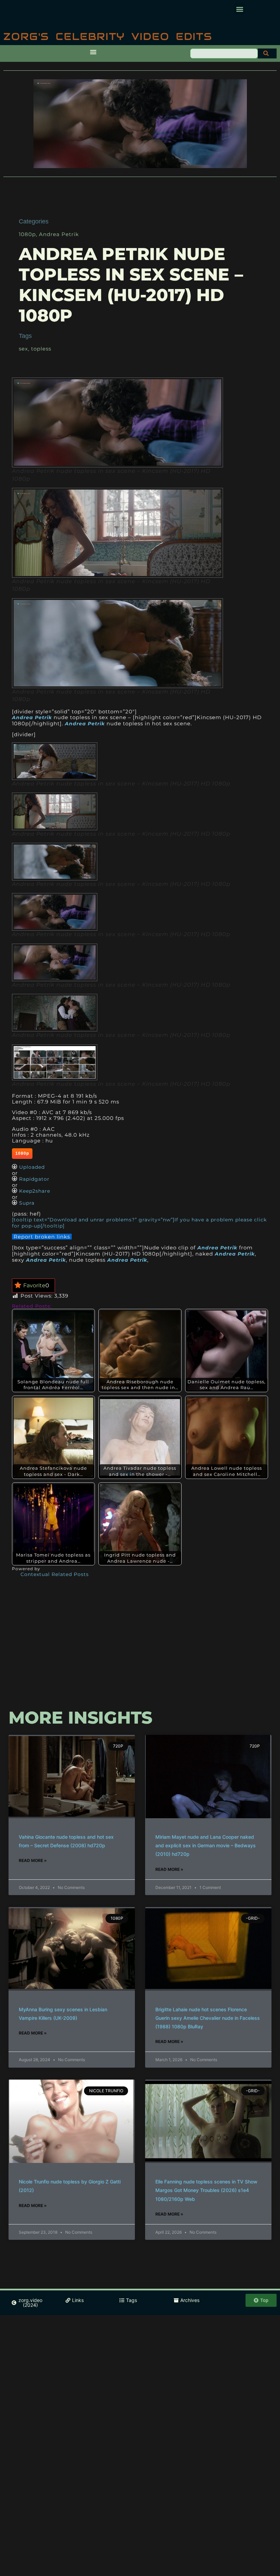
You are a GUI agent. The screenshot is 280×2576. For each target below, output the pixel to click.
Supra (27, 1203)
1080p (27, 234)
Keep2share (35, 1191)
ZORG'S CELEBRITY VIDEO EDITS (108, 36)
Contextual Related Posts (55, 1574)
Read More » (33, 1860)
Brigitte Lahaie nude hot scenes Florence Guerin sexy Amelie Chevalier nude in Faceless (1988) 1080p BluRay (208, 2018)
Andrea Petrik (59, 234)
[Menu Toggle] (93, 52)
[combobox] (224, 53)
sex (23, 349)
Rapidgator (34, 1179)
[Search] (267, 53)
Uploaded (32, 1167)
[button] (240, 9)
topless (41, 349)
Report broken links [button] (42, 1237)
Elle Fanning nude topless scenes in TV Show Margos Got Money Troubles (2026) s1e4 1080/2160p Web (206, 2190)
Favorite (36, 1285)
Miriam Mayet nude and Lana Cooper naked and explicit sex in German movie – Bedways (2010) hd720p (206, 1845)
